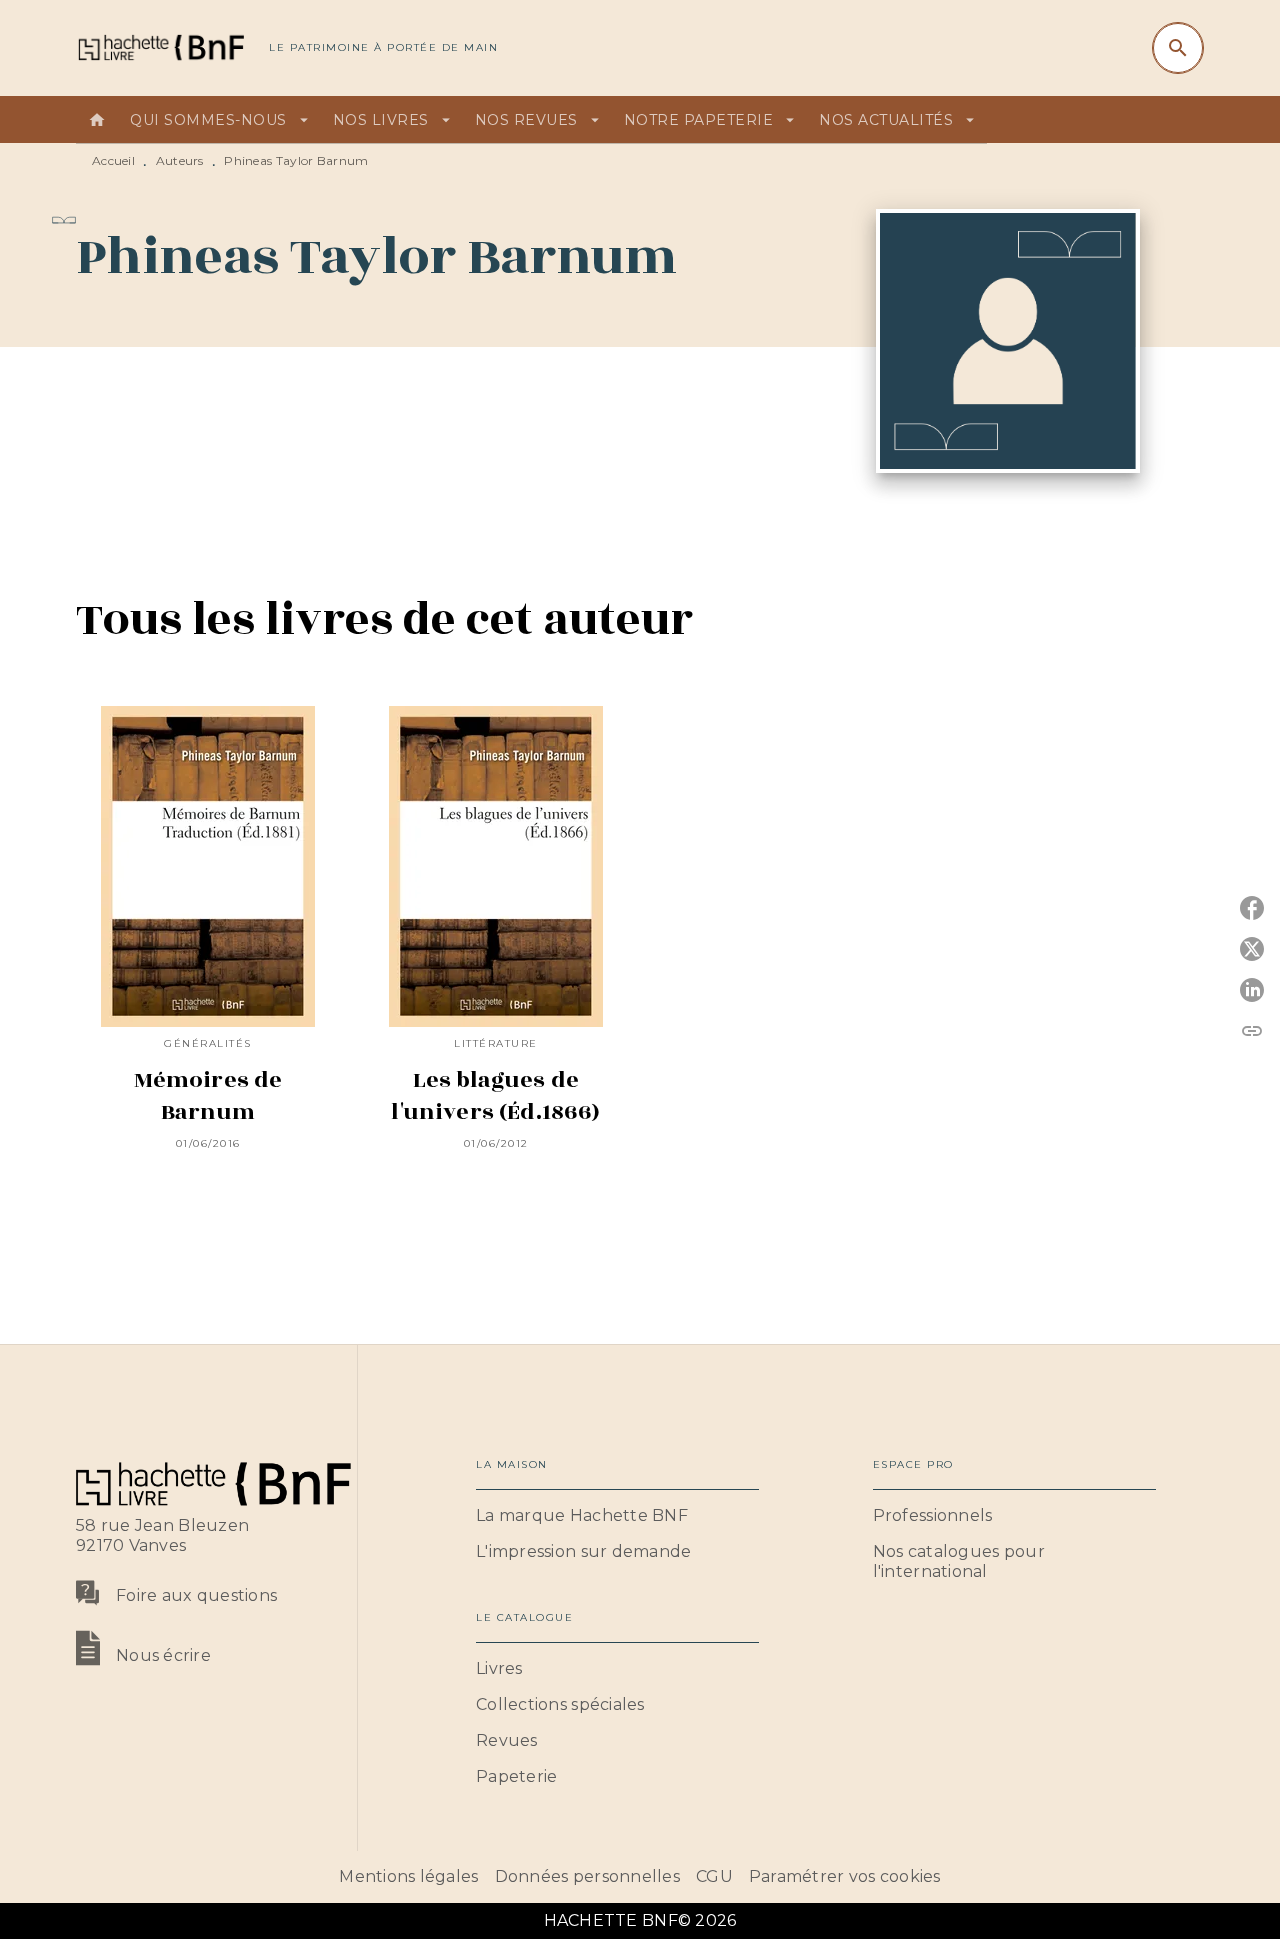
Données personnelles (587, 1876)
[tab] (97, 120)
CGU (714, 1876)
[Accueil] (160, 47)
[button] (617, 1516)
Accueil (113, 160)
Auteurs (180, 160)
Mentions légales (408, 1876)
